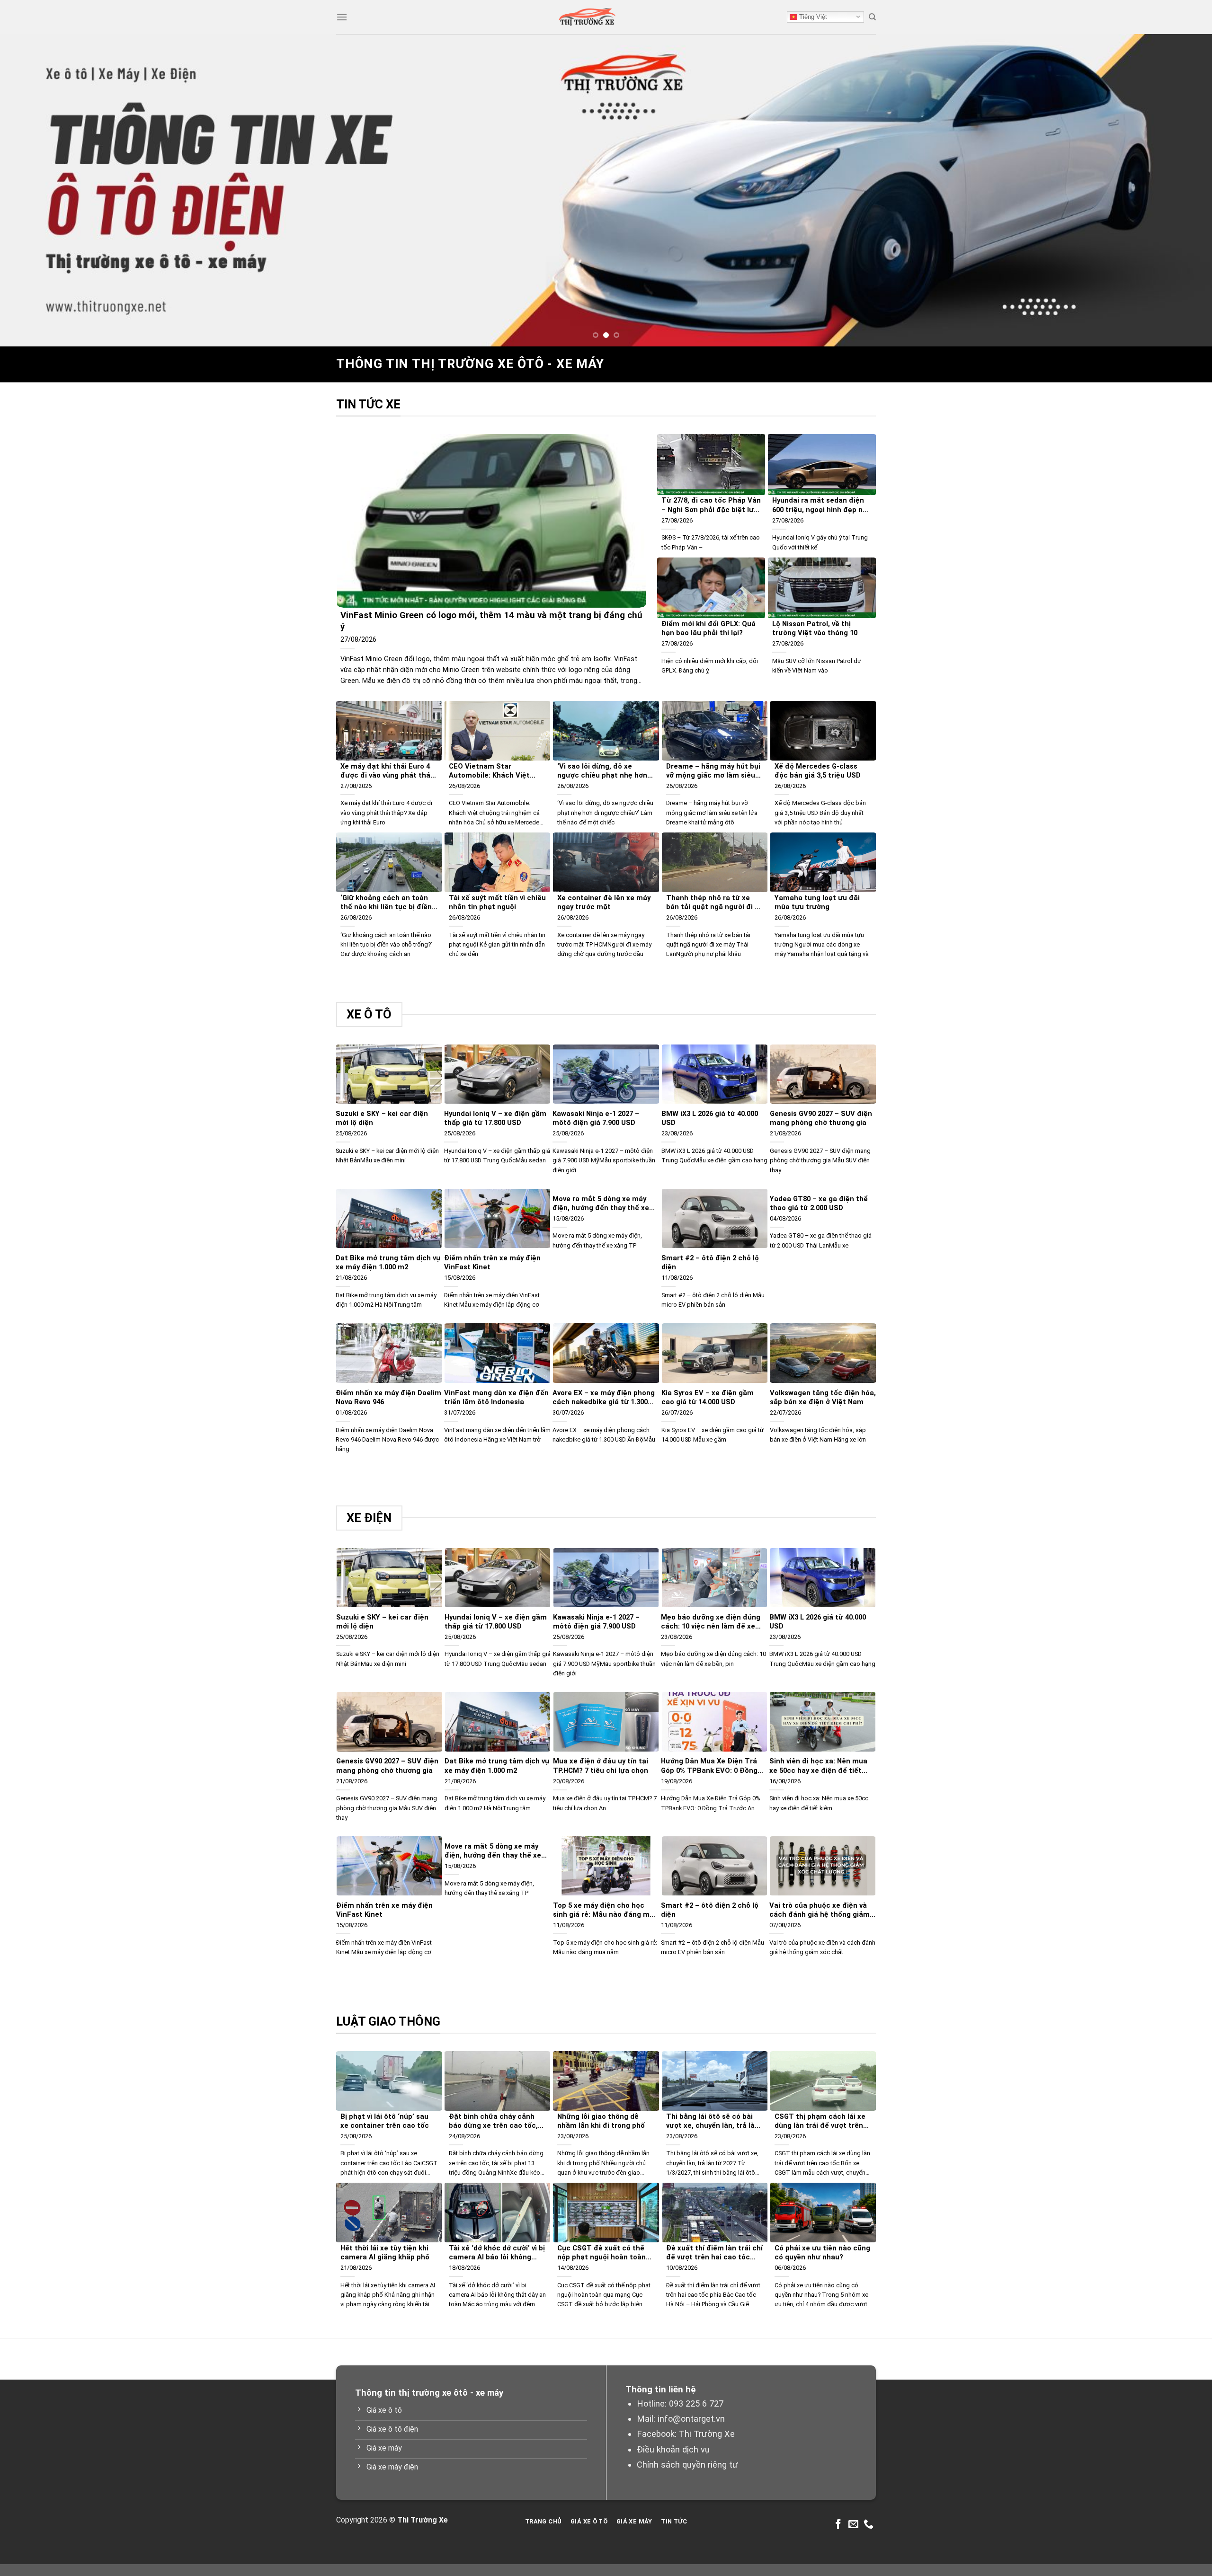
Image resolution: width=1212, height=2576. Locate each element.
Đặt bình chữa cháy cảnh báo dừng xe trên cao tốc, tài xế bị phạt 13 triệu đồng (495, 2121)
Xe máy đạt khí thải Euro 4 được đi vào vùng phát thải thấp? (386, 771)
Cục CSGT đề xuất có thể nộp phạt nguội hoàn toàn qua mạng (602, 2253)
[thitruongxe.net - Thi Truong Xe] (587, 17)
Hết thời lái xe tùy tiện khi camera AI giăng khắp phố (385, 2253)
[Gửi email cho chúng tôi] (853, 2525)
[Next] (1176, 190)
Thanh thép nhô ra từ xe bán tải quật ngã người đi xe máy (714, 903)
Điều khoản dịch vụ (673, 2449)
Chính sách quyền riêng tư (687, 2465)
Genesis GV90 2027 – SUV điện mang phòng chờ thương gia (821, 1118)
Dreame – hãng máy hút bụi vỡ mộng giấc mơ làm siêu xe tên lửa (713, 771)
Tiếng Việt (812, 17)
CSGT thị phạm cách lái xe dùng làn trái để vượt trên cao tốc (820, 2121)
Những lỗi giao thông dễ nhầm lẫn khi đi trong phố (601, 2121)
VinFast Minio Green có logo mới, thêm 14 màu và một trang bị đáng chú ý (491, 621)
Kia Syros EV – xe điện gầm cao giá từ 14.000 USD (708, 1397)
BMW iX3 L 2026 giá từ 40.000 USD (710, 1118)
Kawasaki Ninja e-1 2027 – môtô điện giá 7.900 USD (596, 1118)
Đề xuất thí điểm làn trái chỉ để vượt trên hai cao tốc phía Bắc (715, 2253)
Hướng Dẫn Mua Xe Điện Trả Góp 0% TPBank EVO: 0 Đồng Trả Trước (709, 1766)
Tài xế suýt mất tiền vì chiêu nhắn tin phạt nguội (497, 902)
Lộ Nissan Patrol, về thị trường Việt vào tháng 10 (815, 628)
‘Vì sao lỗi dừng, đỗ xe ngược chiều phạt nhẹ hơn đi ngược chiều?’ (602, 771)
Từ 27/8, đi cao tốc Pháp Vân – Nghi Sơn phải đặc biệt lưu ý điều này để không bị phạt (711, 505)
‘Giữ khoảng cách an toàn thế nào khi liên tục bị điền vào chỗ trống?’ (386, 903)
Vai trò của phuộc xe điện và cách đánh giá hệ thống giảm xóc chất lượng (820, 1910)
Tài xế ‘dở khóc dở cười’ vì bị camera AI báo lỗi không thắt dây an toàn (497, 2253)
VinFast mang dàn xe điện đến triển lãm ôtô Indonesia (496, 1397)
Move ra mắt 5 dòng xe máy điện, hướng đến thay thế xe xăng (601, 1204)
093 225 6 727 (696, 2403)
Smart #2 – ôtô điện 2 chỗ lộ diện (710, 1262)
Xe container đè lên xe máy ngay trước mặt (604, 902)
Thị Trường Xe (707, 2434)
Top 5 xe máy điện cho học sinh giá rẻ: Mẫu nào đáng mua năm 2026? (606, 1910)
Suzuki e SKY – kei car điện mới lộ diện (382, 1118)
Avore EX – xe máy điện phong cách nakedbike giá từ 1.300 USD (604, 1398)
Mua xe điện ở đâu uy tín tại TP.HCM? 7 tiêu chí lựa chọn (601, 1766)
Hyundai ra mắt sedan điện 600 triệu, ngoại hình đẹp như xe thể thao (822, 505)
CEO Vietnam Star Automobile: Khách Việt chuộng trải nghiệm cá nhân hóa (497, 771)
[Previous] (36, 190)
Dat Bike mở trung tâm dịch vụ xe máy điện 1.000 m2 (388, 1262)
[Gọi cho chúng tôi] (869, 2525)
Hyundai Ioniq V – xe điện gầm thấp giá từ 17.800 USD (495, 1118)
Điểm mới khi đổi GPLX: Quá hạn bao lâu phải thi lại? (708, 628)
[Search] (872, 17)
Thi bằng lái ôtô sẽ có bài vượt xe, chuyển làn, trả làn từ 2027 (713, 2121)
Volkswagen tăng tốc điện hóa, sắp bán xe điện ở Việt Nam (823, 1397)
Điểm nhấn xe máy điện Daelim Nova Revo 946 (388, 1397)
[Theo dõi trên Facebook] (838, 2525)
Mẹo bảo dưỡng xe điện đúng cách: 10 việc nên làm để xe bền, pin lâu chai (711, 1622)
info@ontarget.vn (691, 2419)
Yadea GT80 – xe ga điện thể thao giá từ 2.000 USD (819, 1203)
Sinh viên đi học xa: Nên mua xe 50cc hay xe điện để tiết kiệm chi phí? (818, 1766)
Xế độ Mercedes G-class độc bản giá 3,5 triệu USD (818, 771)
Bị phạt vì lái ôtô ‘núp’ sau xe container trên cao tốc (385, 2121)
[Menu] (342, 17)
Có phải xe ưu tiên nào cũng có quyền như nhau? (822, 2253)
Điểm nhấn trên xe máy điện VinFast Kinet (492, 1262)
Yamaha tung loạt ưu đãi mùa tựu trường (817, 902)
